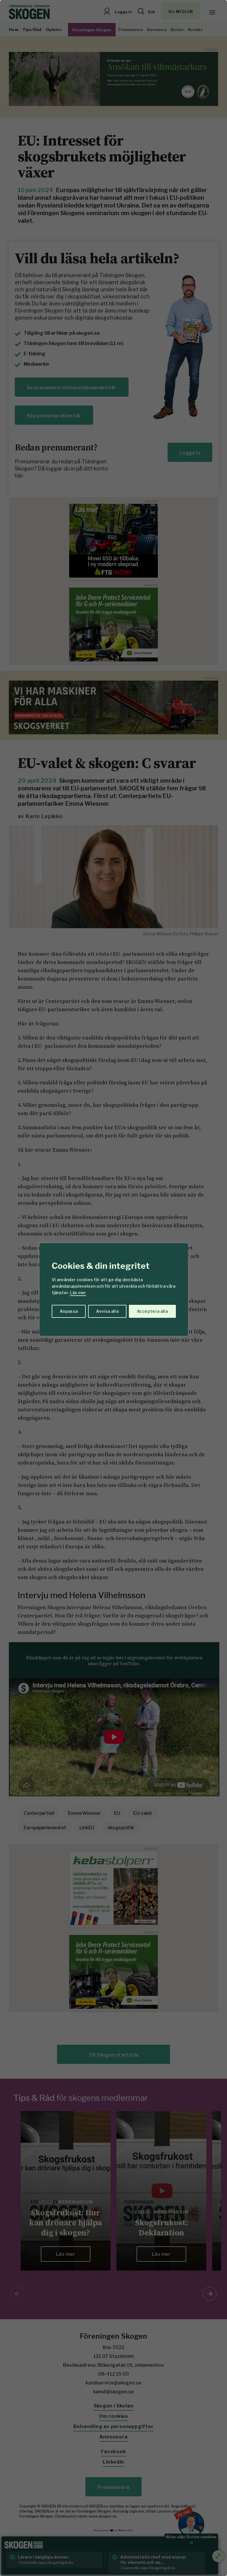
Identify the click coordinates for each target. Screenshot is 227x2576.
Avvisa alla (107, 1311)
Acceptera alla (152, 1311)
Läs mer (78, 1293)
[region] (113, 1288)
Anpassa (69, 1311)
